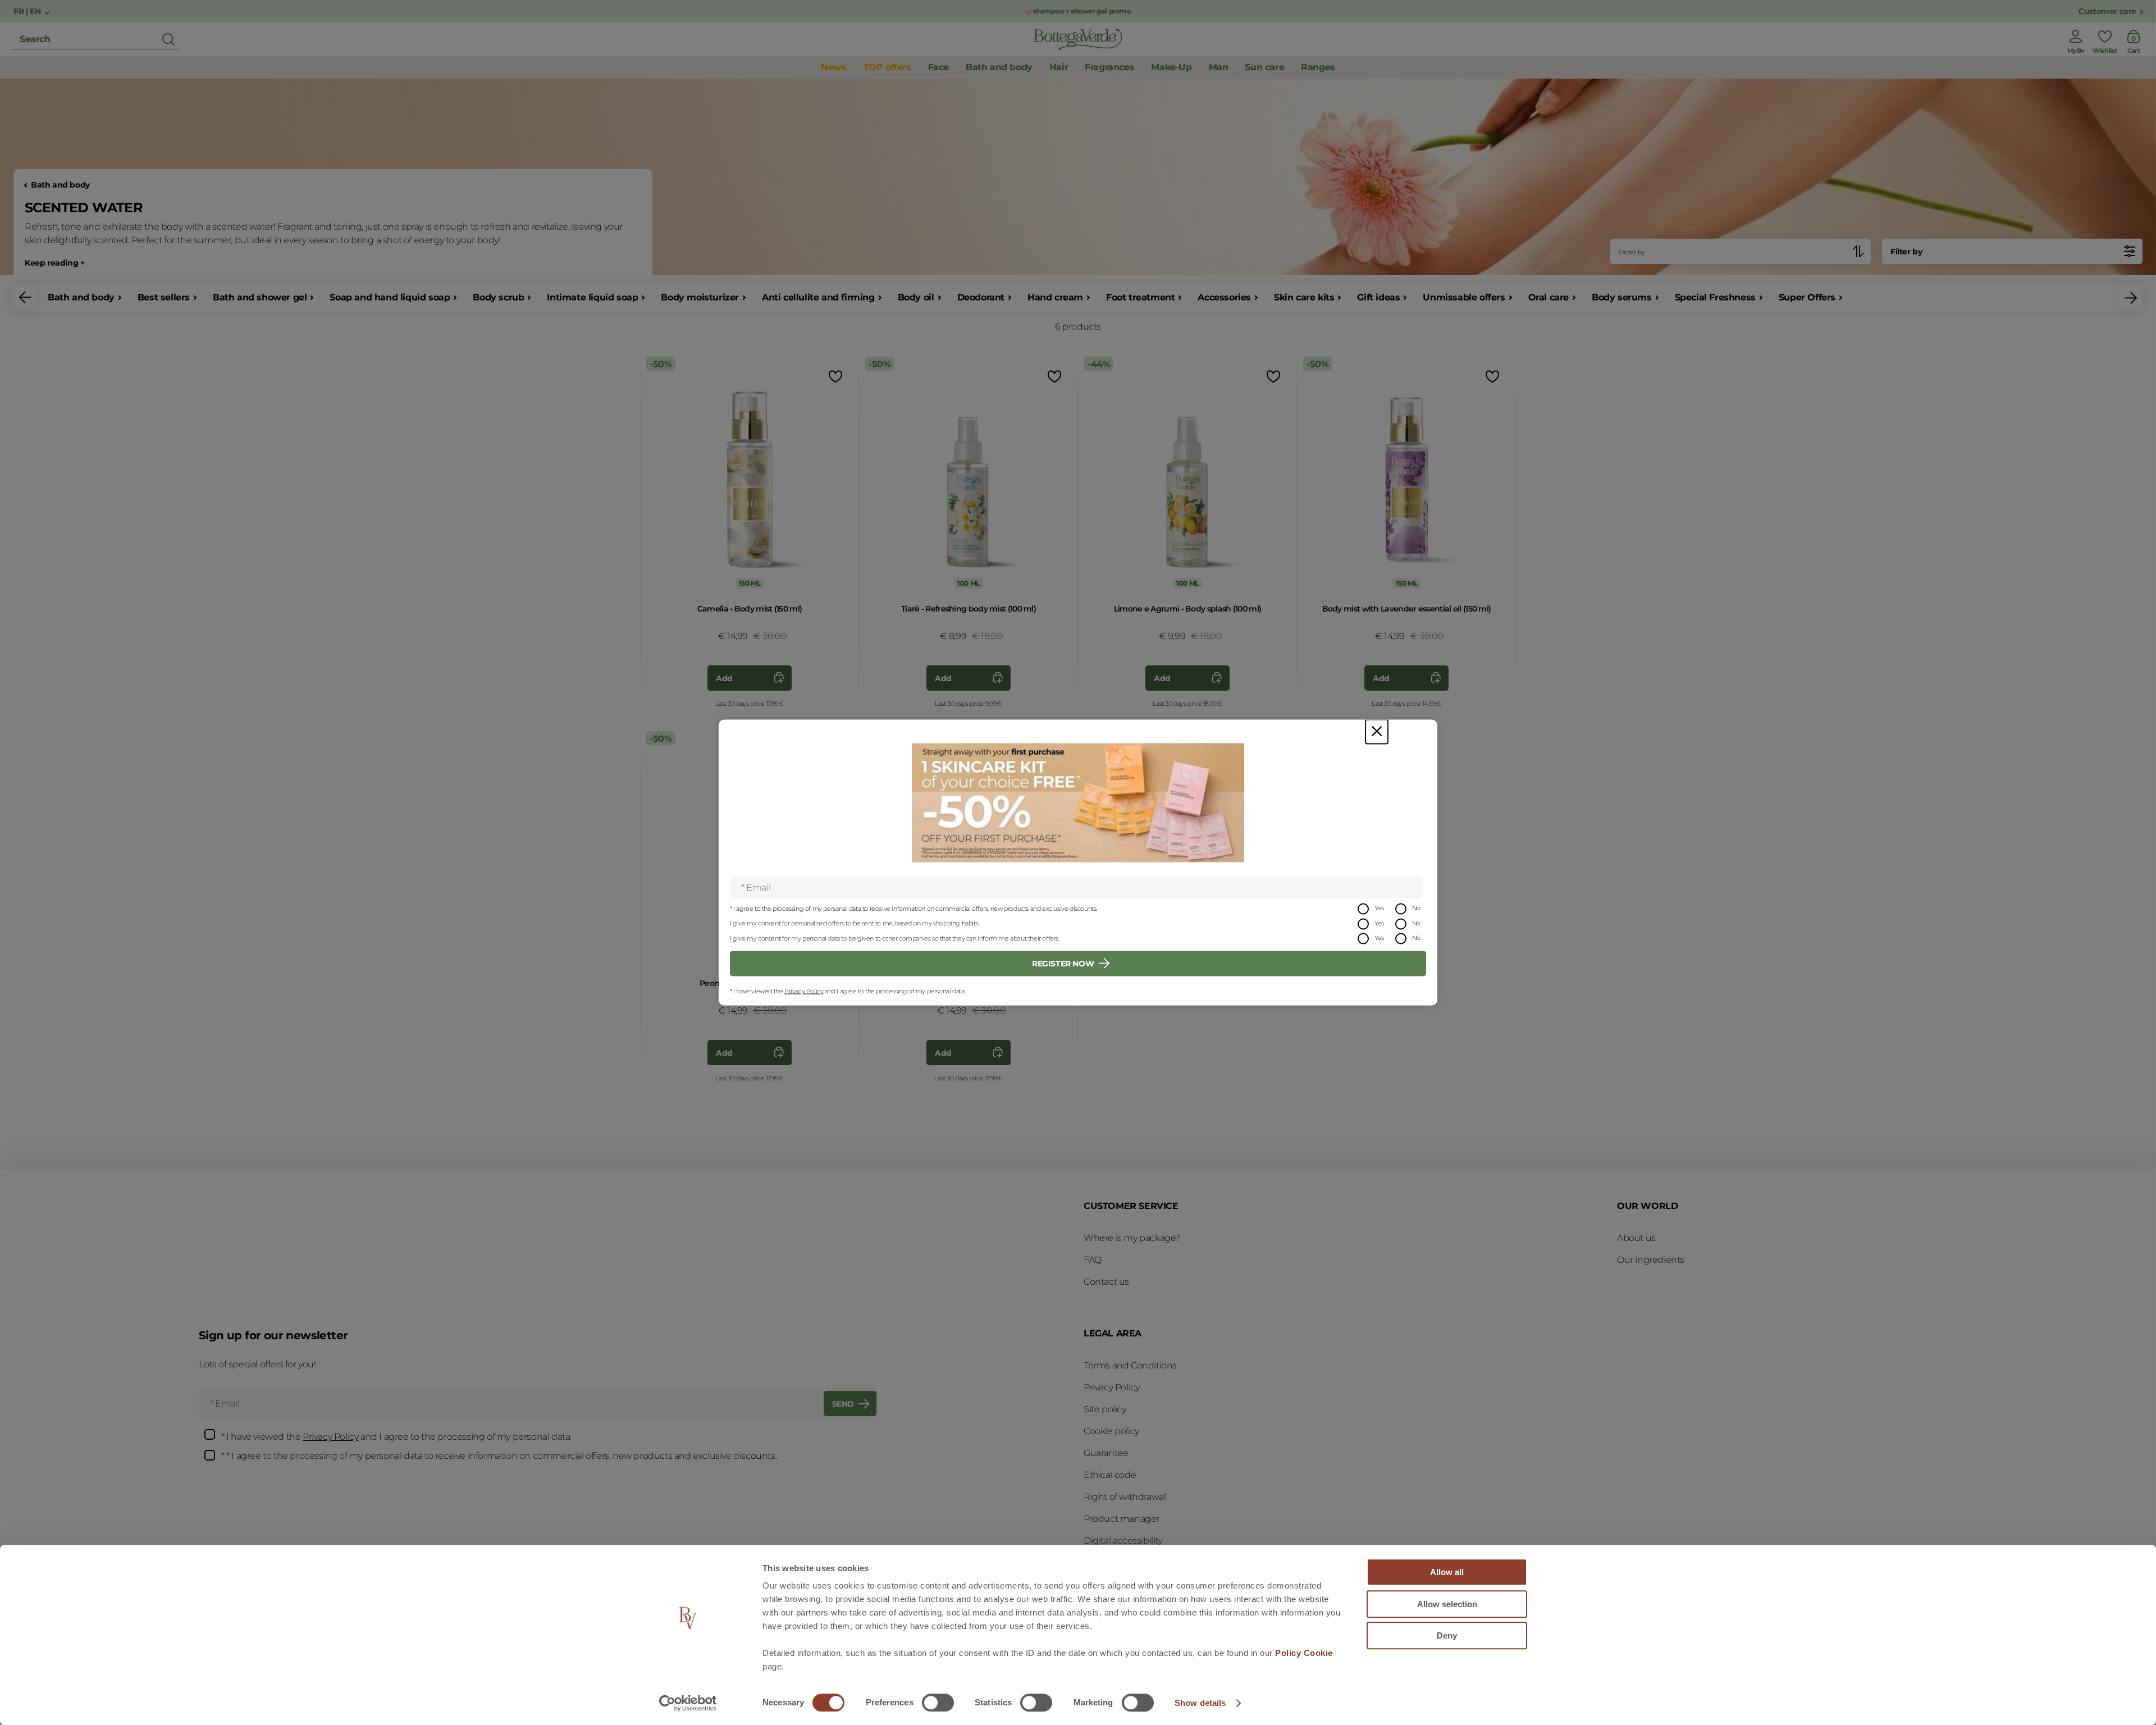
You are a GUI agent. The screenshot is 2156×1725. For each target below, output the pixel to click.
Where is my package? (1132, 1238)
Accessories (1224, 297)
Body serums (1622, 297)
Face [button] (938, 67)
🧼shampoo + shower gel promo (1078, 11)
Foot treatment (1140, 297)
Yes (1379, 908)
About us (1636, 1238)
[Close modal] (1377, 732)
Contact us (1106, 1282)
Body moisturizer (700, 297)
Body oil (916, 297)
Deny (1447, 1635)
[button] (25, 298)
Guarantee (1106, 1453)
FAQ (1093, 1260)
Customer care (2107, 12)
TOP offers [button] (887, 67)
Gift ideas (1378, 297)
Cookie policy (1111, 1431)
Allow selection (1447, 1604)
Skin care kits (1304, 297)
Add (724, 678)
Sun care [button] (1264, 67)
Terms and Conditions (1130, 1365)
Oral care (1549, 297)
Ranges (1318, 67)
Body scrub (498, 297)
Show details (1200, 1703)
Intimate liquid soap (592, 297)
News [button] (833, 67)
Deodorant (981, 297)
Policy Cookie (1304, 1653)
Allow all (1447, 1572)
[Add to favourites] (834, 376)
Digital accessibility (1123, 1541)
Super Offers (1807, 297)
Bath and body (60, 185)
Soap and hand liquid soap (390, 297)
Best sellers (164, 297)
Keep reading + (54, 263)
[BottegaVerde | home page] (1078, 39)
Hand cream (1055, 297)
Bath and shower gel (260, 297)
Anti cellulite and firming (818, 297)
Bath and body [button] (999, 67)
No (1416, 908)
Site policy (1105, 1409)
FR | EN (28, 12)
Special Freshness (1715, 297)
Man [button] (1219, 67)
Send (843, 1404)
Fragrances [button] (1109, 67)
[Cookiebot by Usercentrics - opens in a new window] (688, 1703)
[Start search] (168, 39)
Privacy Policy (804, 991)
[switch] (938, 1703)
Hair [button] (1059, 67)
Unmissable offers (1464, 297)
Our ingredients (1651, 1260)
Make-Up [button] (1171, 67)
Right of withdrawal (1125, 1497)
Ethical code (1110, 1475)
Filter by (1906, 252)
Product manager (1122, 1519)
